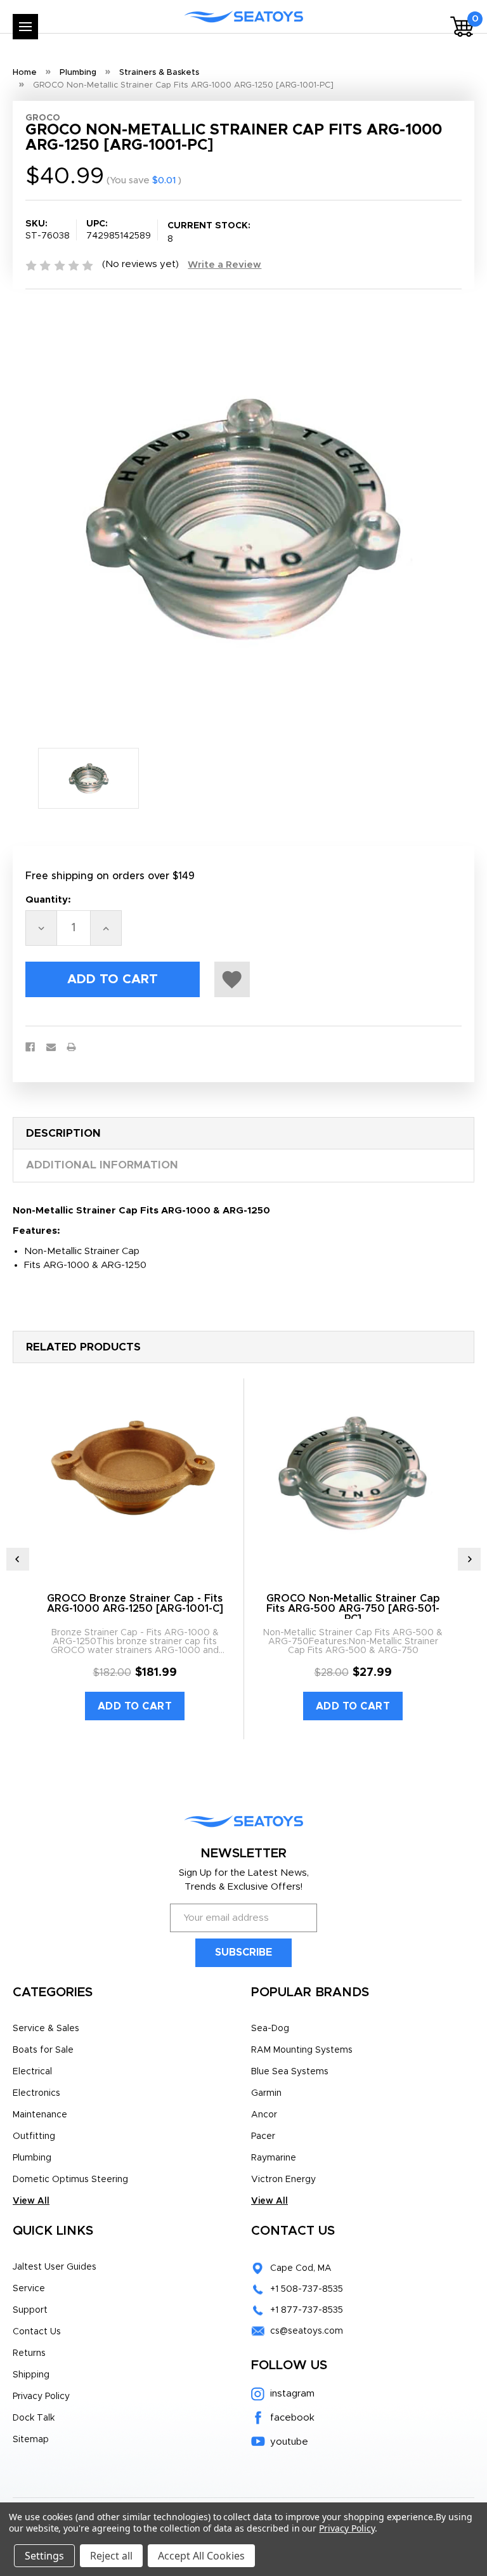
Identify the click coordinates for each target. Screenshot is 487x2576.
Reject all (111, 2556)
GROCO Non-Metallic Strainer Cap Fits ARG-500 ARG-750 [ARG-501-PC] (353, 1609)
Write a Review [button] (224, 265)
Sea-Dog (270, 2029)
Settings (44, 2556)
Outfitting (34, 2136)
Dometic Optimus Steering (70, 2180)
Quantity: (48, 900)
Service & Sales (46, 2029)
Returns (29, 2353)
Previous (18, 1559)
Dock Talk (34, 2418)
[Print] (71, 1047)
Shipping (31, 2375)
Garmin (266, 2093)
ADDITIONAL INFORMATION (102, 1165)
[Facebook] (30, 1047)
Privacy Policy (41, 2396)
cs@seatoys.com (307, 2331)
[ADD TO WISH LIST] (232, 979)
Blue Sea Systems (290, 2072)
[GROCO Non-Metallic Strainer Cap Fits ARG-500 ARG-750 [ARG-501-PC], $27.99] (353, 1473)
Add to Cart (135, 1706)
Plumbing (32, 2158)
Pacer (263, 2136)
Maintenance (40, 2115)
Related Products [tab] (83, 1347)
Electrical (32, 2072)
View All (31, 2201)
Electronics (36, 2093)
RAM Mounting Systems (302, 2050)
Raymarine (274, 2158)
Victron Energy (283, 2180)
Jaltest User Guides (55, 2267)
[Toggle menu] (25, 27)
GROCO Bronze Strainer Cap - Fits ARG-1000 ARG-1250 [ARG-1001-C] (135, 1604)
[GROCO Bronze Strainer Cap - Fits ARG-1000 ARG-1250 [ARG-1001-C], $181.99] (135, 1473)
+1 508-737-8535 (307, 2289)
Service (29, 2289)
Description (63, 1133)
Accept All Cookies (201, 2556)
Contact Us (37, 2332)
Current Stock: (209, 232)
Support (30, 2310)
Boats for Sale (43, 2050)
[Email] (51, 1047)
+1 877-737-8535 (307, 2310)
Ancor (264, 2115)
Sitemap (31, 2440)
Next (469, 1559)
